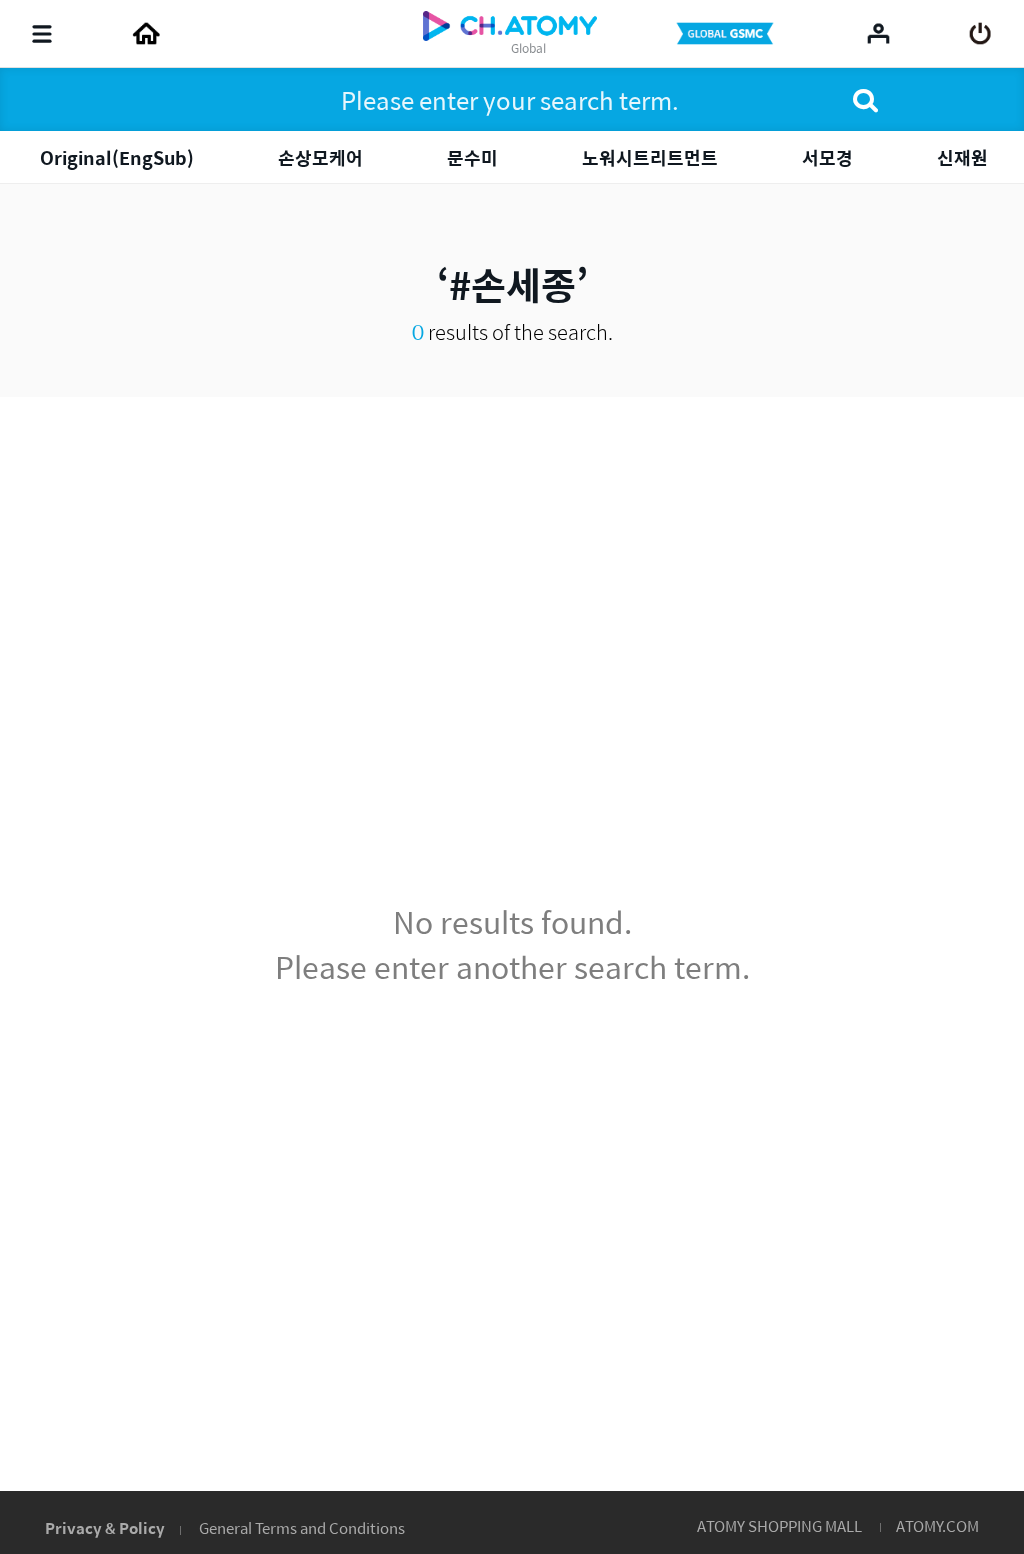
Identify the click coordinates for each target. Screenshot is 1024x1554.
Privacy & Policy (105, 1527)
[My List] (878, 33)
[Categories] (42, 34)
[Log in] (980, 34)
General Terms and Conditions (302, 1527)
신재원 (962, 157)
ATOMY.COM (937, 1525)
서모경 (827, 157)
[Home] (146, 34)
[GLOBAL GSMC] (727, 34)
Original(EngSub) (117, 157)
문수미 (472, 157)
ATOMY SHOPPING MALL (779, 1525)
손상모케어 (320, 157)
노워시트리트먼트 (650, 157)
